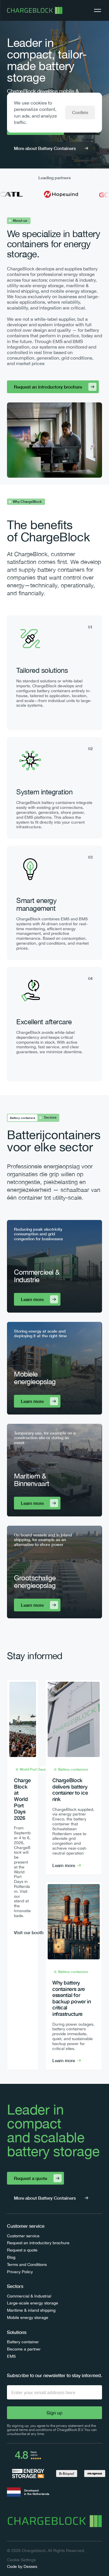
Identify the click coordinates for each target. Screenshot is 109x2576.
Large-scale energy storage (33, 2303)
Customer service (23, 2236)
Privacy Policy (20, 2272)
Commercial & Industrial (29, 2296)
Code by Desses (22, 2566)
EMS (11, 2356)
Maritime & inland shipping (31, 2310)
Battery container (23, 2342)
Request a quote (22, 2250)
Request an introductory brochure (38, 2243)
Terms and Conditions (27, 2264)
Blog (11, 2257)
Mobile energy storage (28, 2317)
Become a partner (24, 2349)
